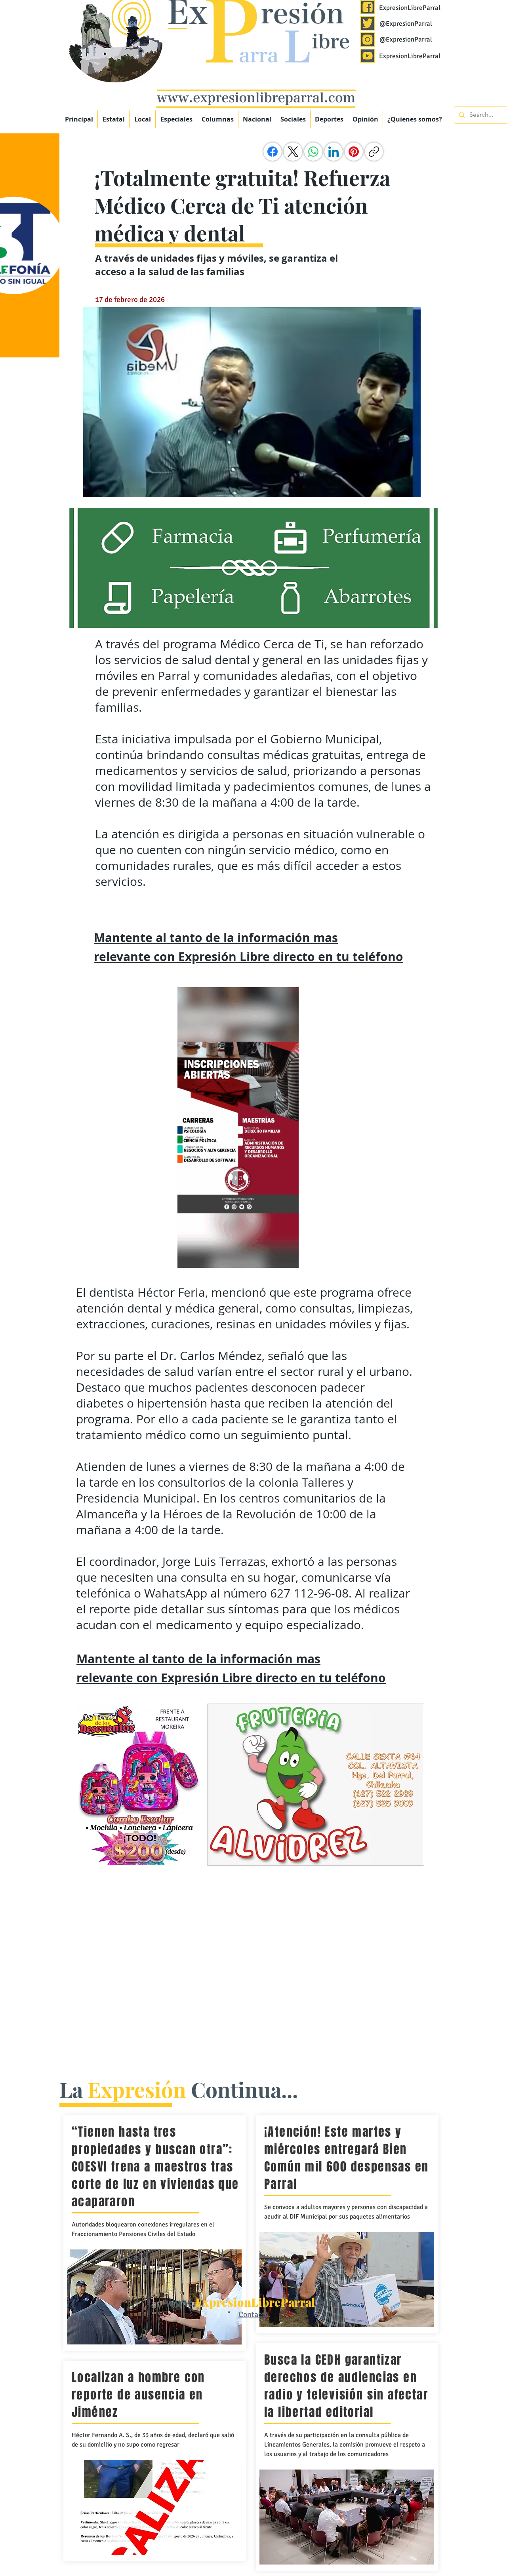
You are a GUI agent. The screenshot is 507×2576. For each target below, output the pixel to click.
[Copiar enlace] (374, 152)
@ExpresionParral (406, 24)
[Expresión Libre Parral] (368, 7)
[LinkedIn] (334, 152)
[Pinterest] (354, 152)
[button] (176, 119)
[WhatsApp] (313, 152)
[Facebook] (273, 152)
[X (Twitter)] (293, 152)
